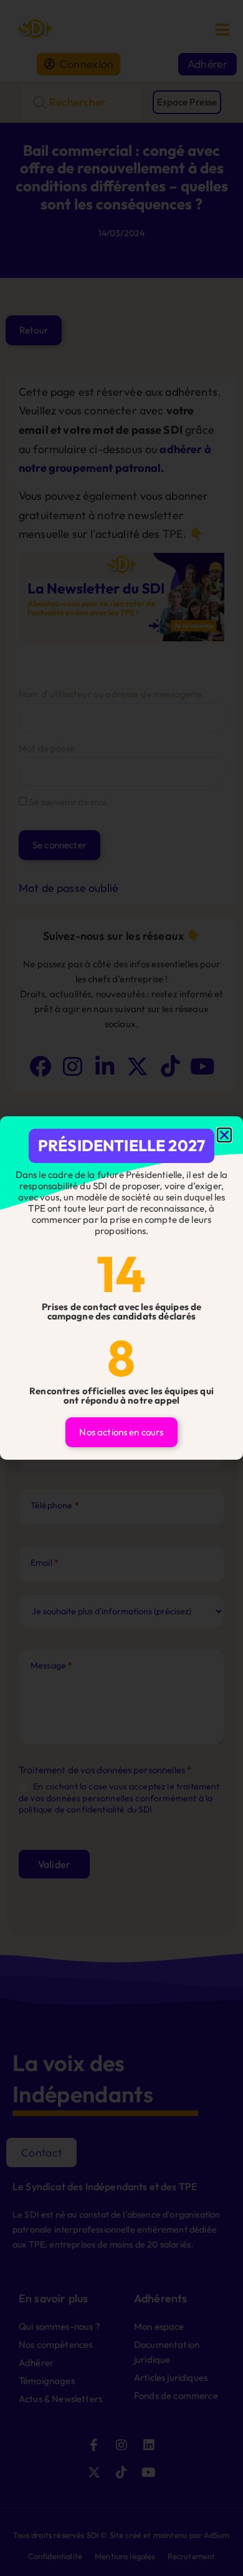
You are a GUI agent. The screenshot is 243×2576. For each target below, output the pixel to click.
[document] (121, 1288)
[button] (224, 1135)
